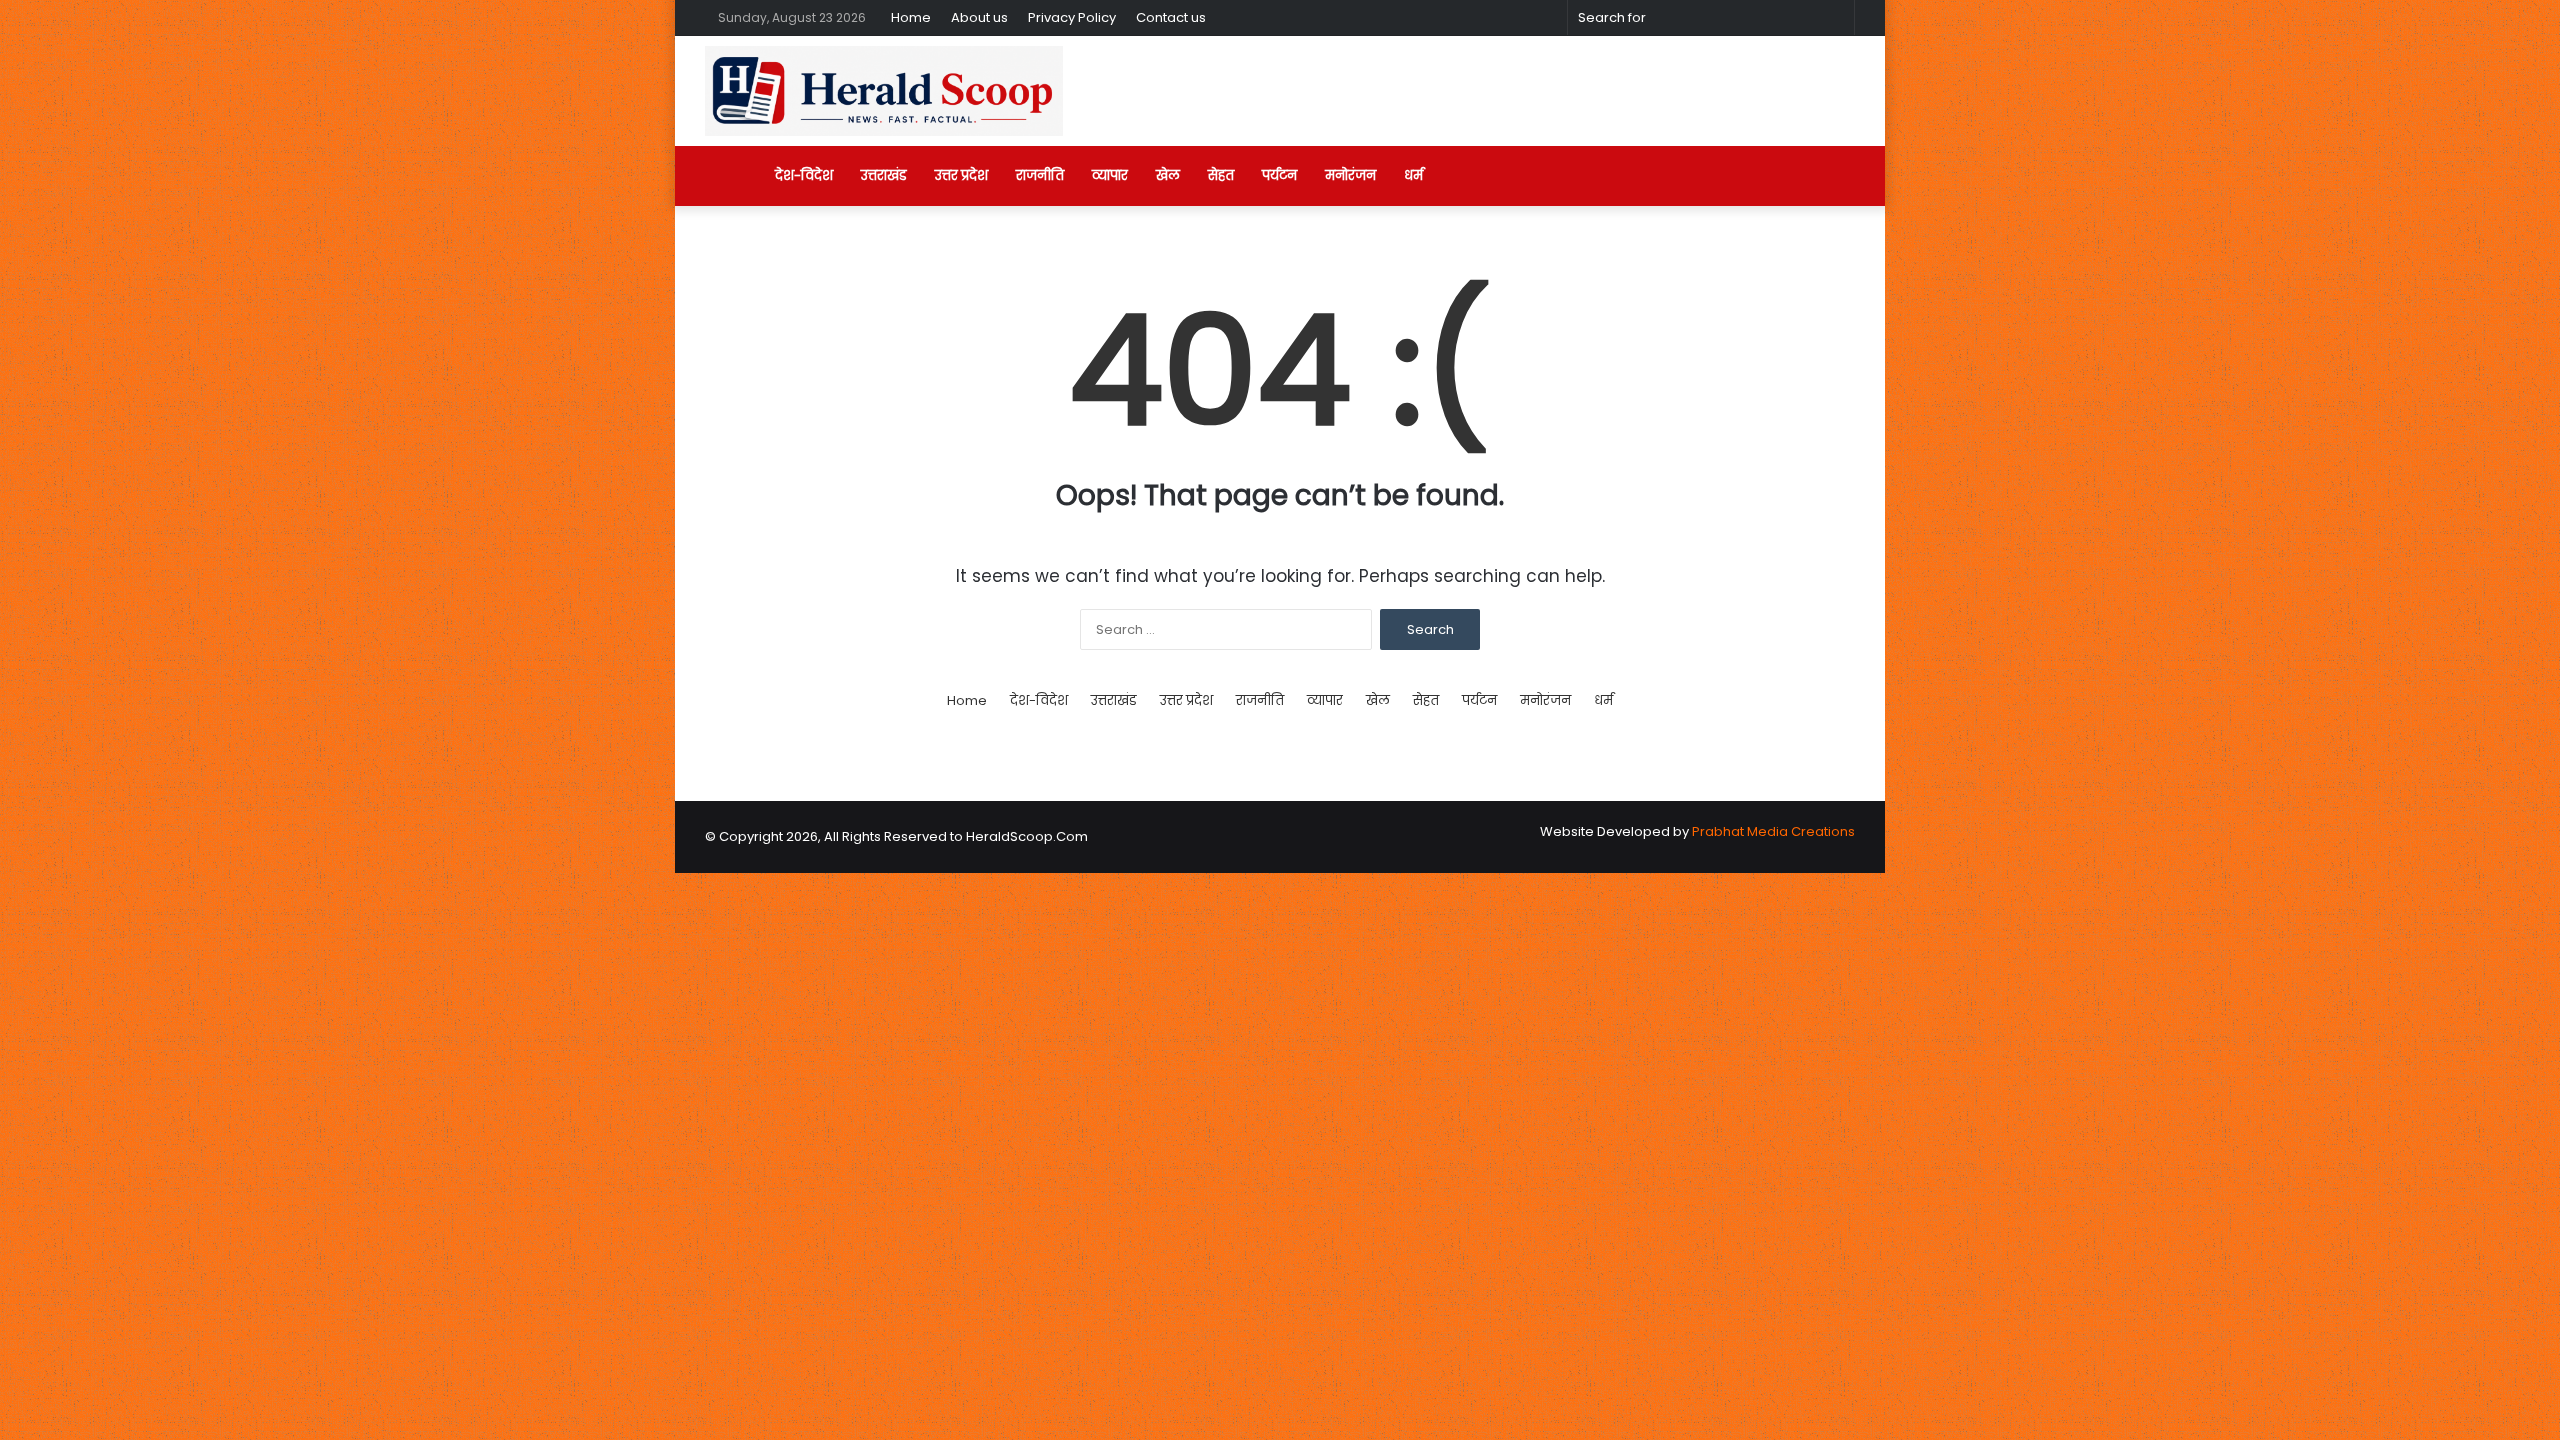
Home (911, 17)
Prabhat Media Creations (1773, 831)
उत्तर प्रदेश (961, 175)
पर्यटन (1279, 175)
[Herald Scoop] (884, 91)
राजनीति (1040, 175)
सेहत (1221, 175)
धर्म (1413, 175)
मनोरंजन (1350, 175)
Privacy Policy (1072, 17)
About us (979, 17)
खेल (1168, 175)
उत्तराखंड (884, 175)
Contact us (1171, 17)
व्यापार (1110, 175)
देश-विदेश (804, 175)
